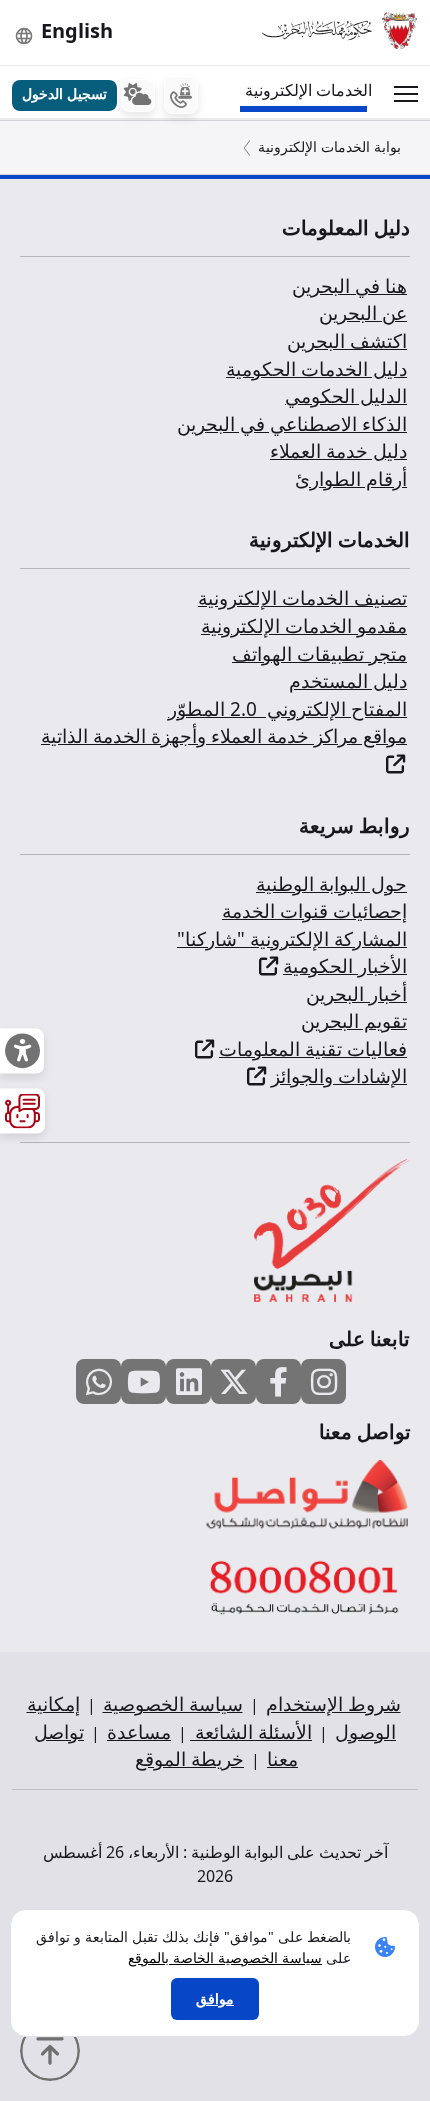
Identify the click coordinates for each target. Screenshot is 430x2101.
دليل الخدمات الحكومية (316, 369)
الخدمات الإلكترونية (308, 90)
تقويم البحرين (354, 1021)
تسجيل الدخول (64, 93)
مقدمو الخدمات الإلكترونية (304, 626)
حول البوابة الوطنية (331, 884)
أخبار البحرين (356, 994)
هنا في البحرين (349, 286)
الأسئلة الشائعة (251, 1732)
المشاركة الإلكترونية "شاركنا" (292, 939)
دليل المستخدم (348, 681)
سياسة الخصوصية (173, 1704)
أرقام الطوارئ (351, 479)
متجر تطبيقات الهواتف (319, 654)
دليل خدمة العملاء (338, 451)
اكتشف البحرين (347, 341)
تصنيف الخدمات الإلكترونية (302, 598)
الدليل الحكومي (346, 396)
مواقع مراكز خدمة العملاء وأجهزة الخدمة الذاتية (224, 736)
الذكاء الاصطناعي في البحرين (292, 424)
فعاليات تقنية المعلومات (313, 1049)
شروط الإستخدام (333, 1704)
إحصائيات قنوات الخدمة (314, 911)
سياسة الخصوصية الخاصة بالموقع (225, 1957)
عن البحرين (363, 313)
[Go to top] (55, 2049)
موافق (215, 1998)
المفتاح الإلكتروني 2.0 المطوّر (287, 709)
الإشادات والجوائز (339, 1076)
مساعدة (139, 1732)
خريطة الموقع (189, 1759)
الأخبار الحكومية (345, 966)
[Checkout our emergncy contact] (181, 95)
